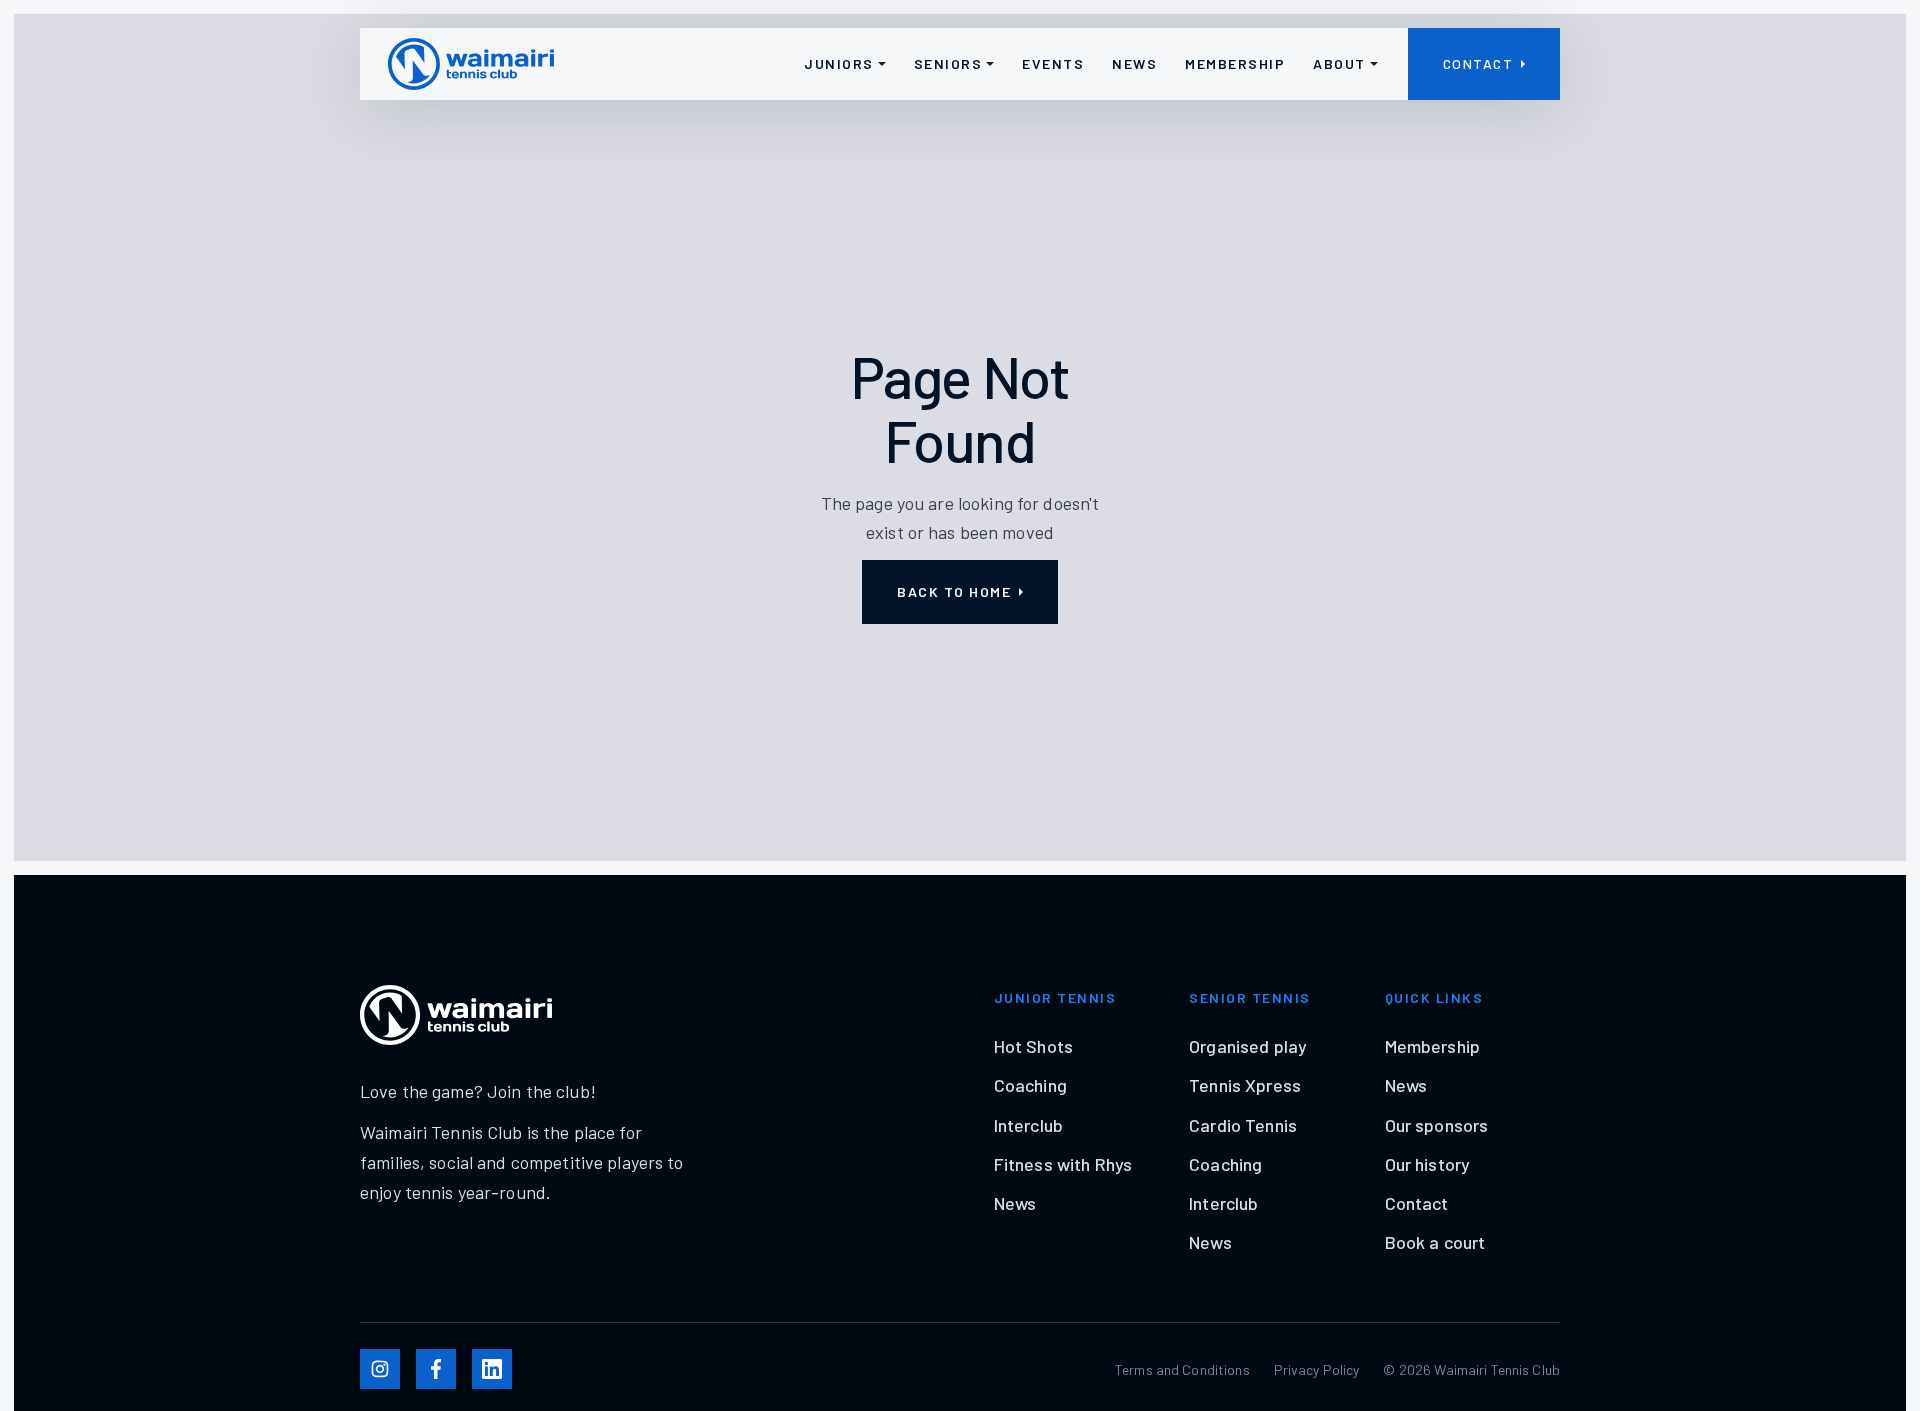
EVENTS (1053, 63)
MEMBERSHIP (1235, 63)
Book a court (1435, 1242)
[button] (845, 64)
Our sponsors (1437, 1125)
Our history (1427, 1164)
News (1015, 1203)
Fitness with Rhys (1063, 1164)
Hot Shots (1033, 1046)
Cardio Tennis (1243, 1125)
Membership (1432, 1046)
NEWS (1134, 63)
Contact (1417, 1203)
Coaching (1030, 1085)
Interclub (1028, 1125)
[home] (471, 64)
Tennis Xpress (1245, 1085)
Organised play (1248, 1046)
